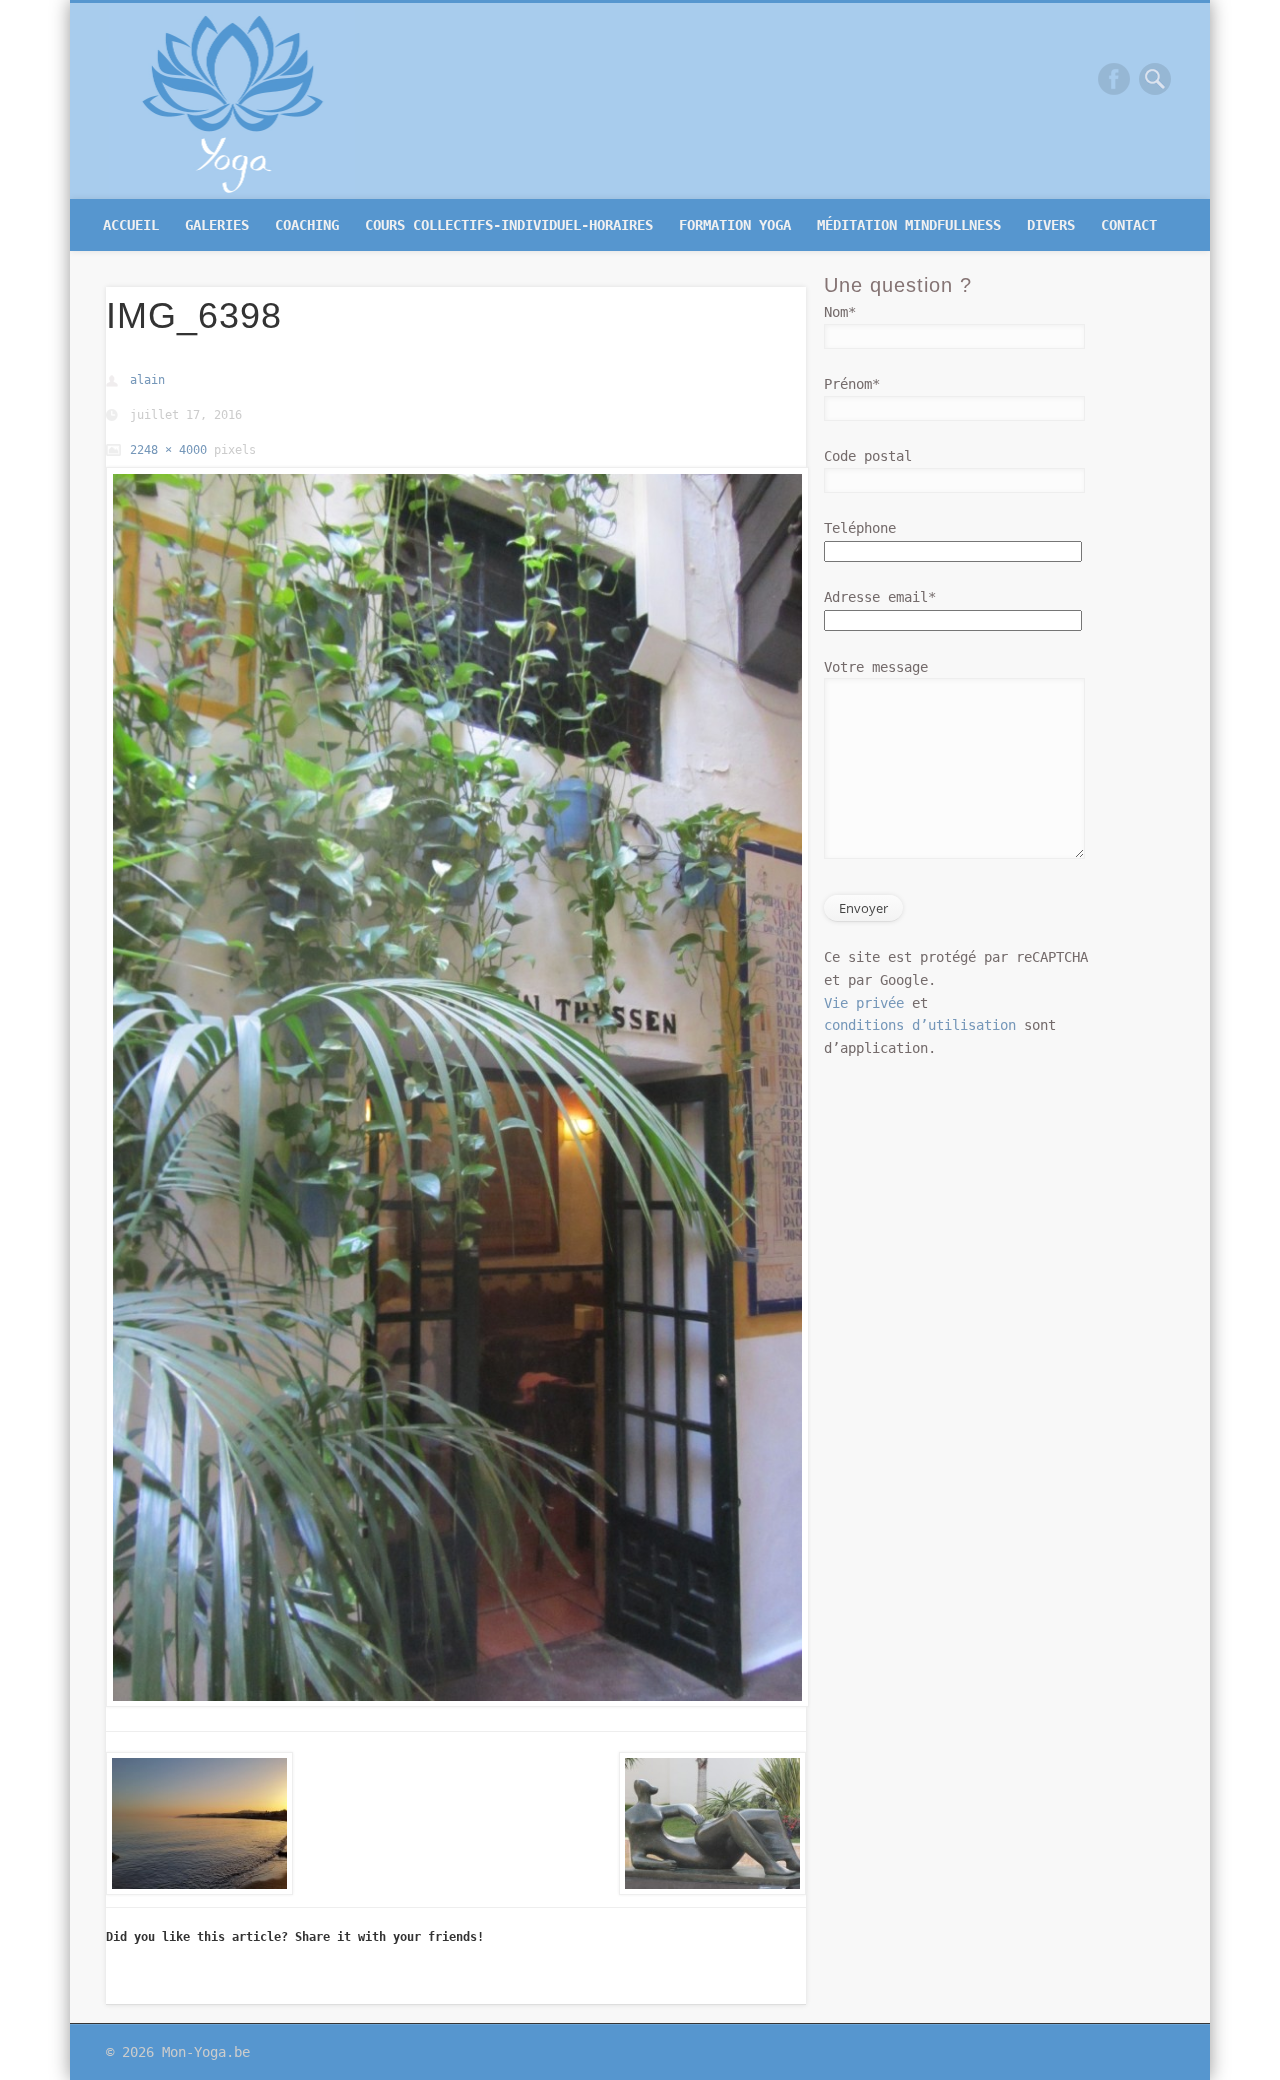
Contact (1129, 225)
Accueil (131, 225)
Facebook (1114, 79)
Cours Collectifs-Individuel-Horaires (509, 225)
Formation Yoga (735, 225)
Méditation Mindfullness (909, 225)
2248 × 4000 (168, 450)
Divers (1051, 225)
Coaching (307, 225)
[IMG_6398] (456, 1087)
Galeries (217, 225)
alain (147, 380)
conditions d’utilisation (920, 1025)
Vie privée (864, 1003)
